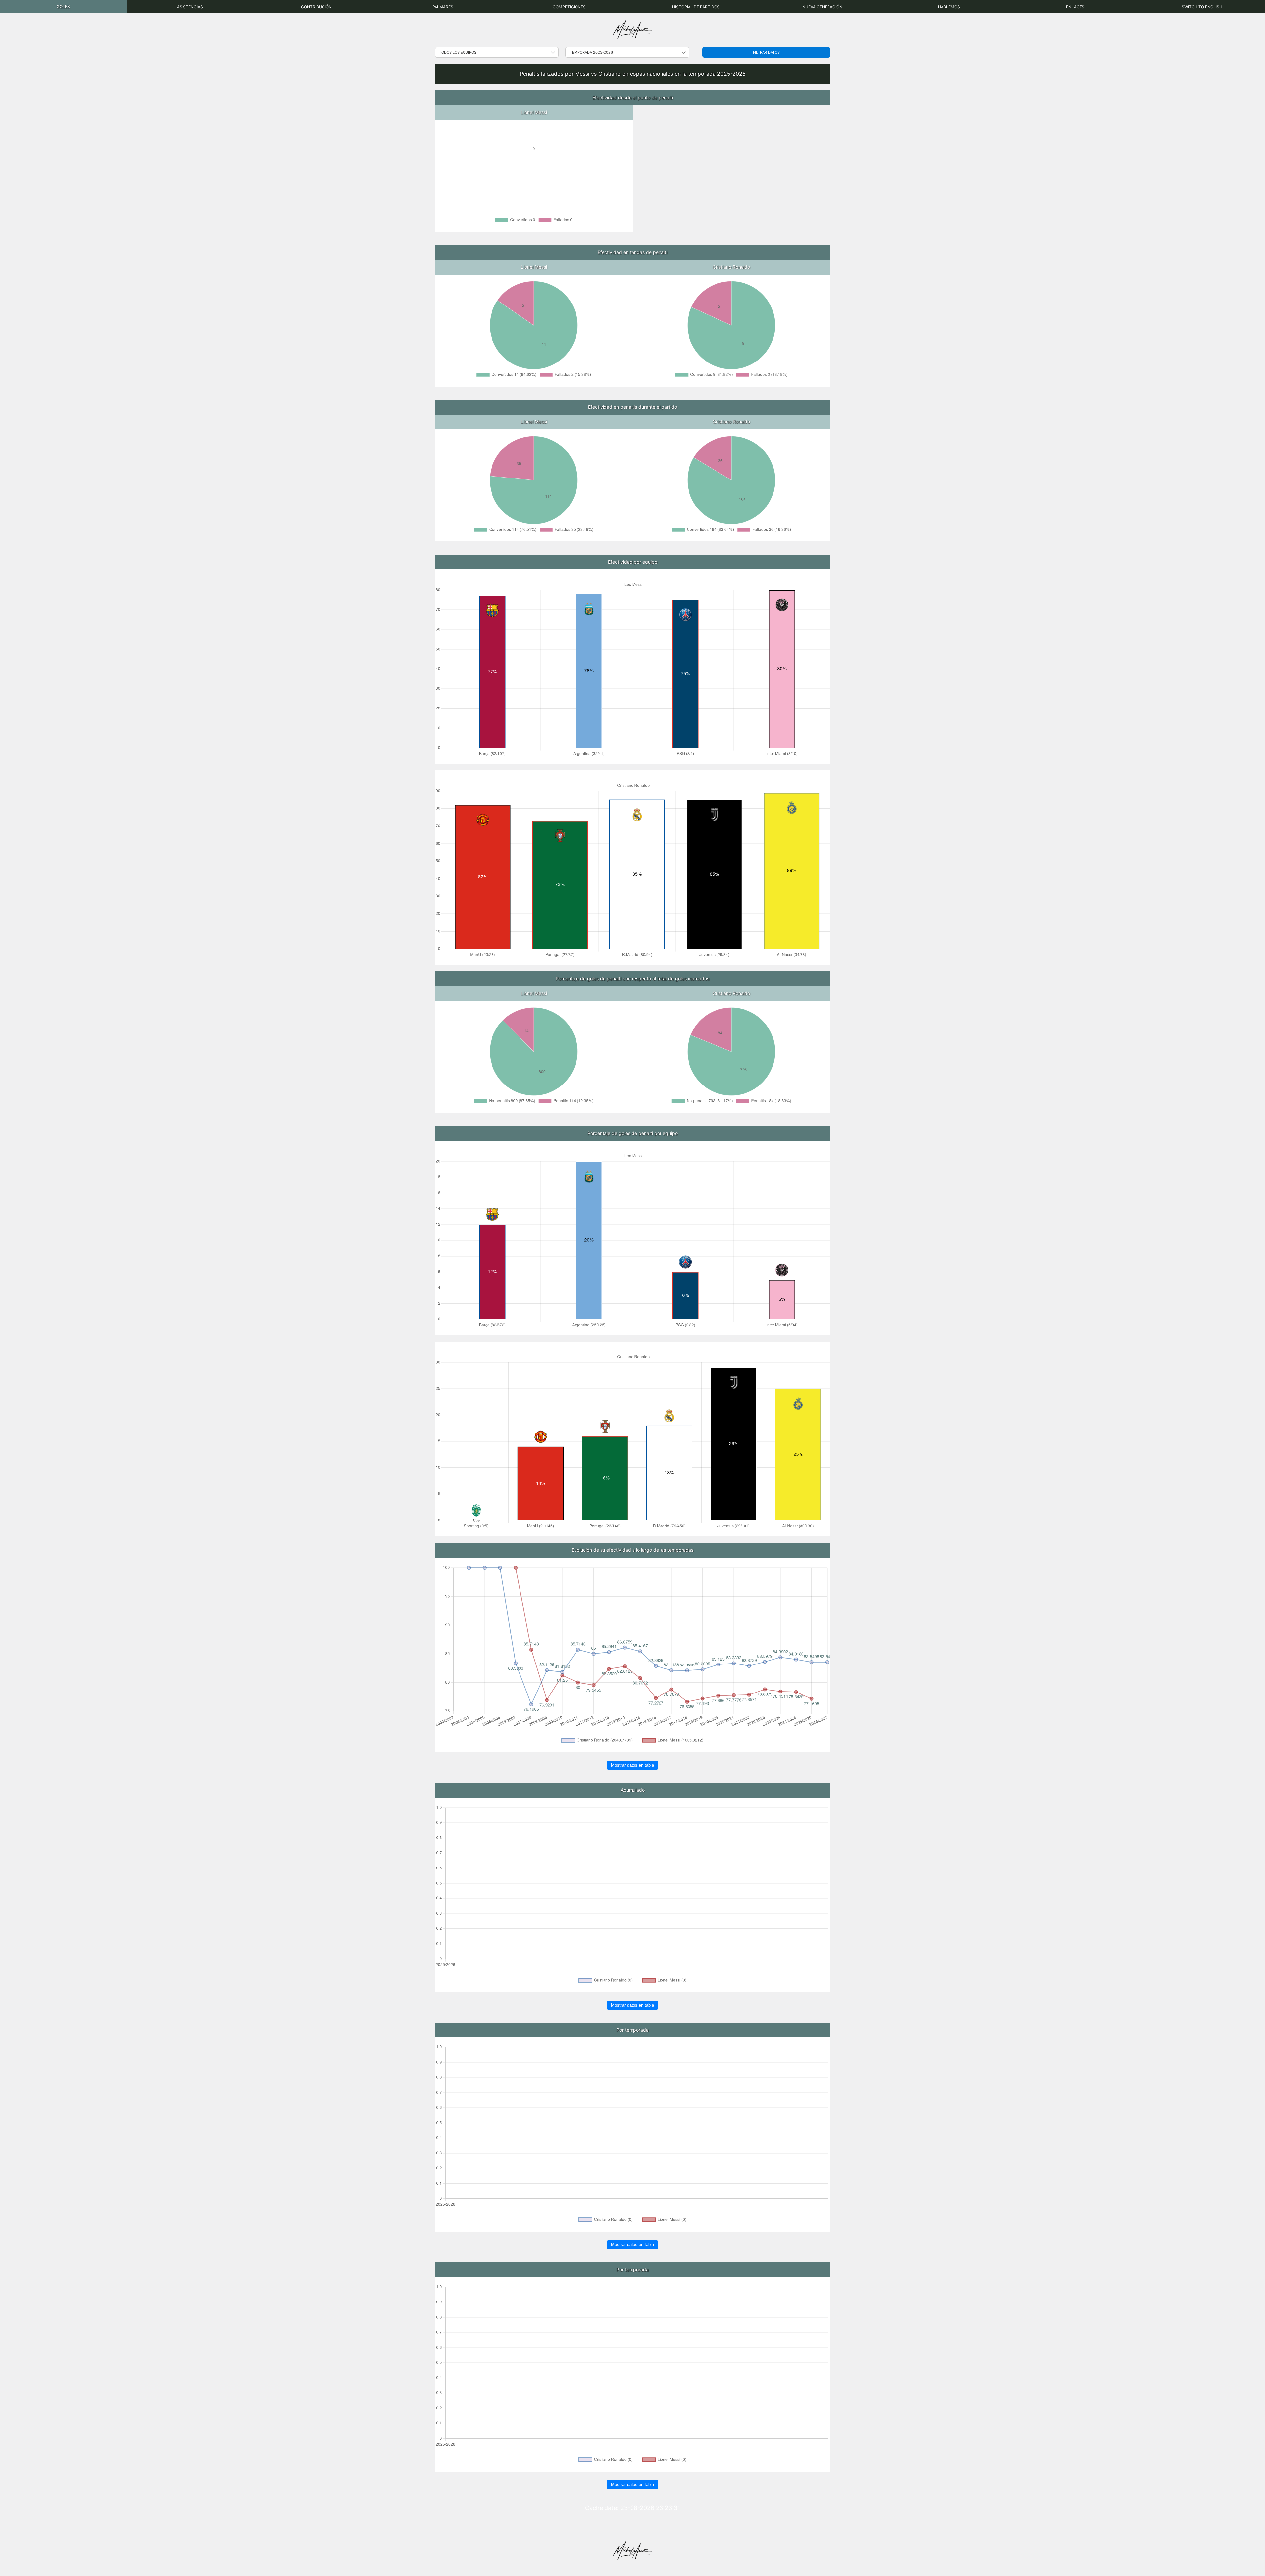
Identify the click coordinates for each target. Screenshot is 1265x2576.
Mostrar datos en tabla (632, 1765)
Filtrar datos (766, 52)
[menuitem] (63, 7)
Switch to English (1202, 7)
